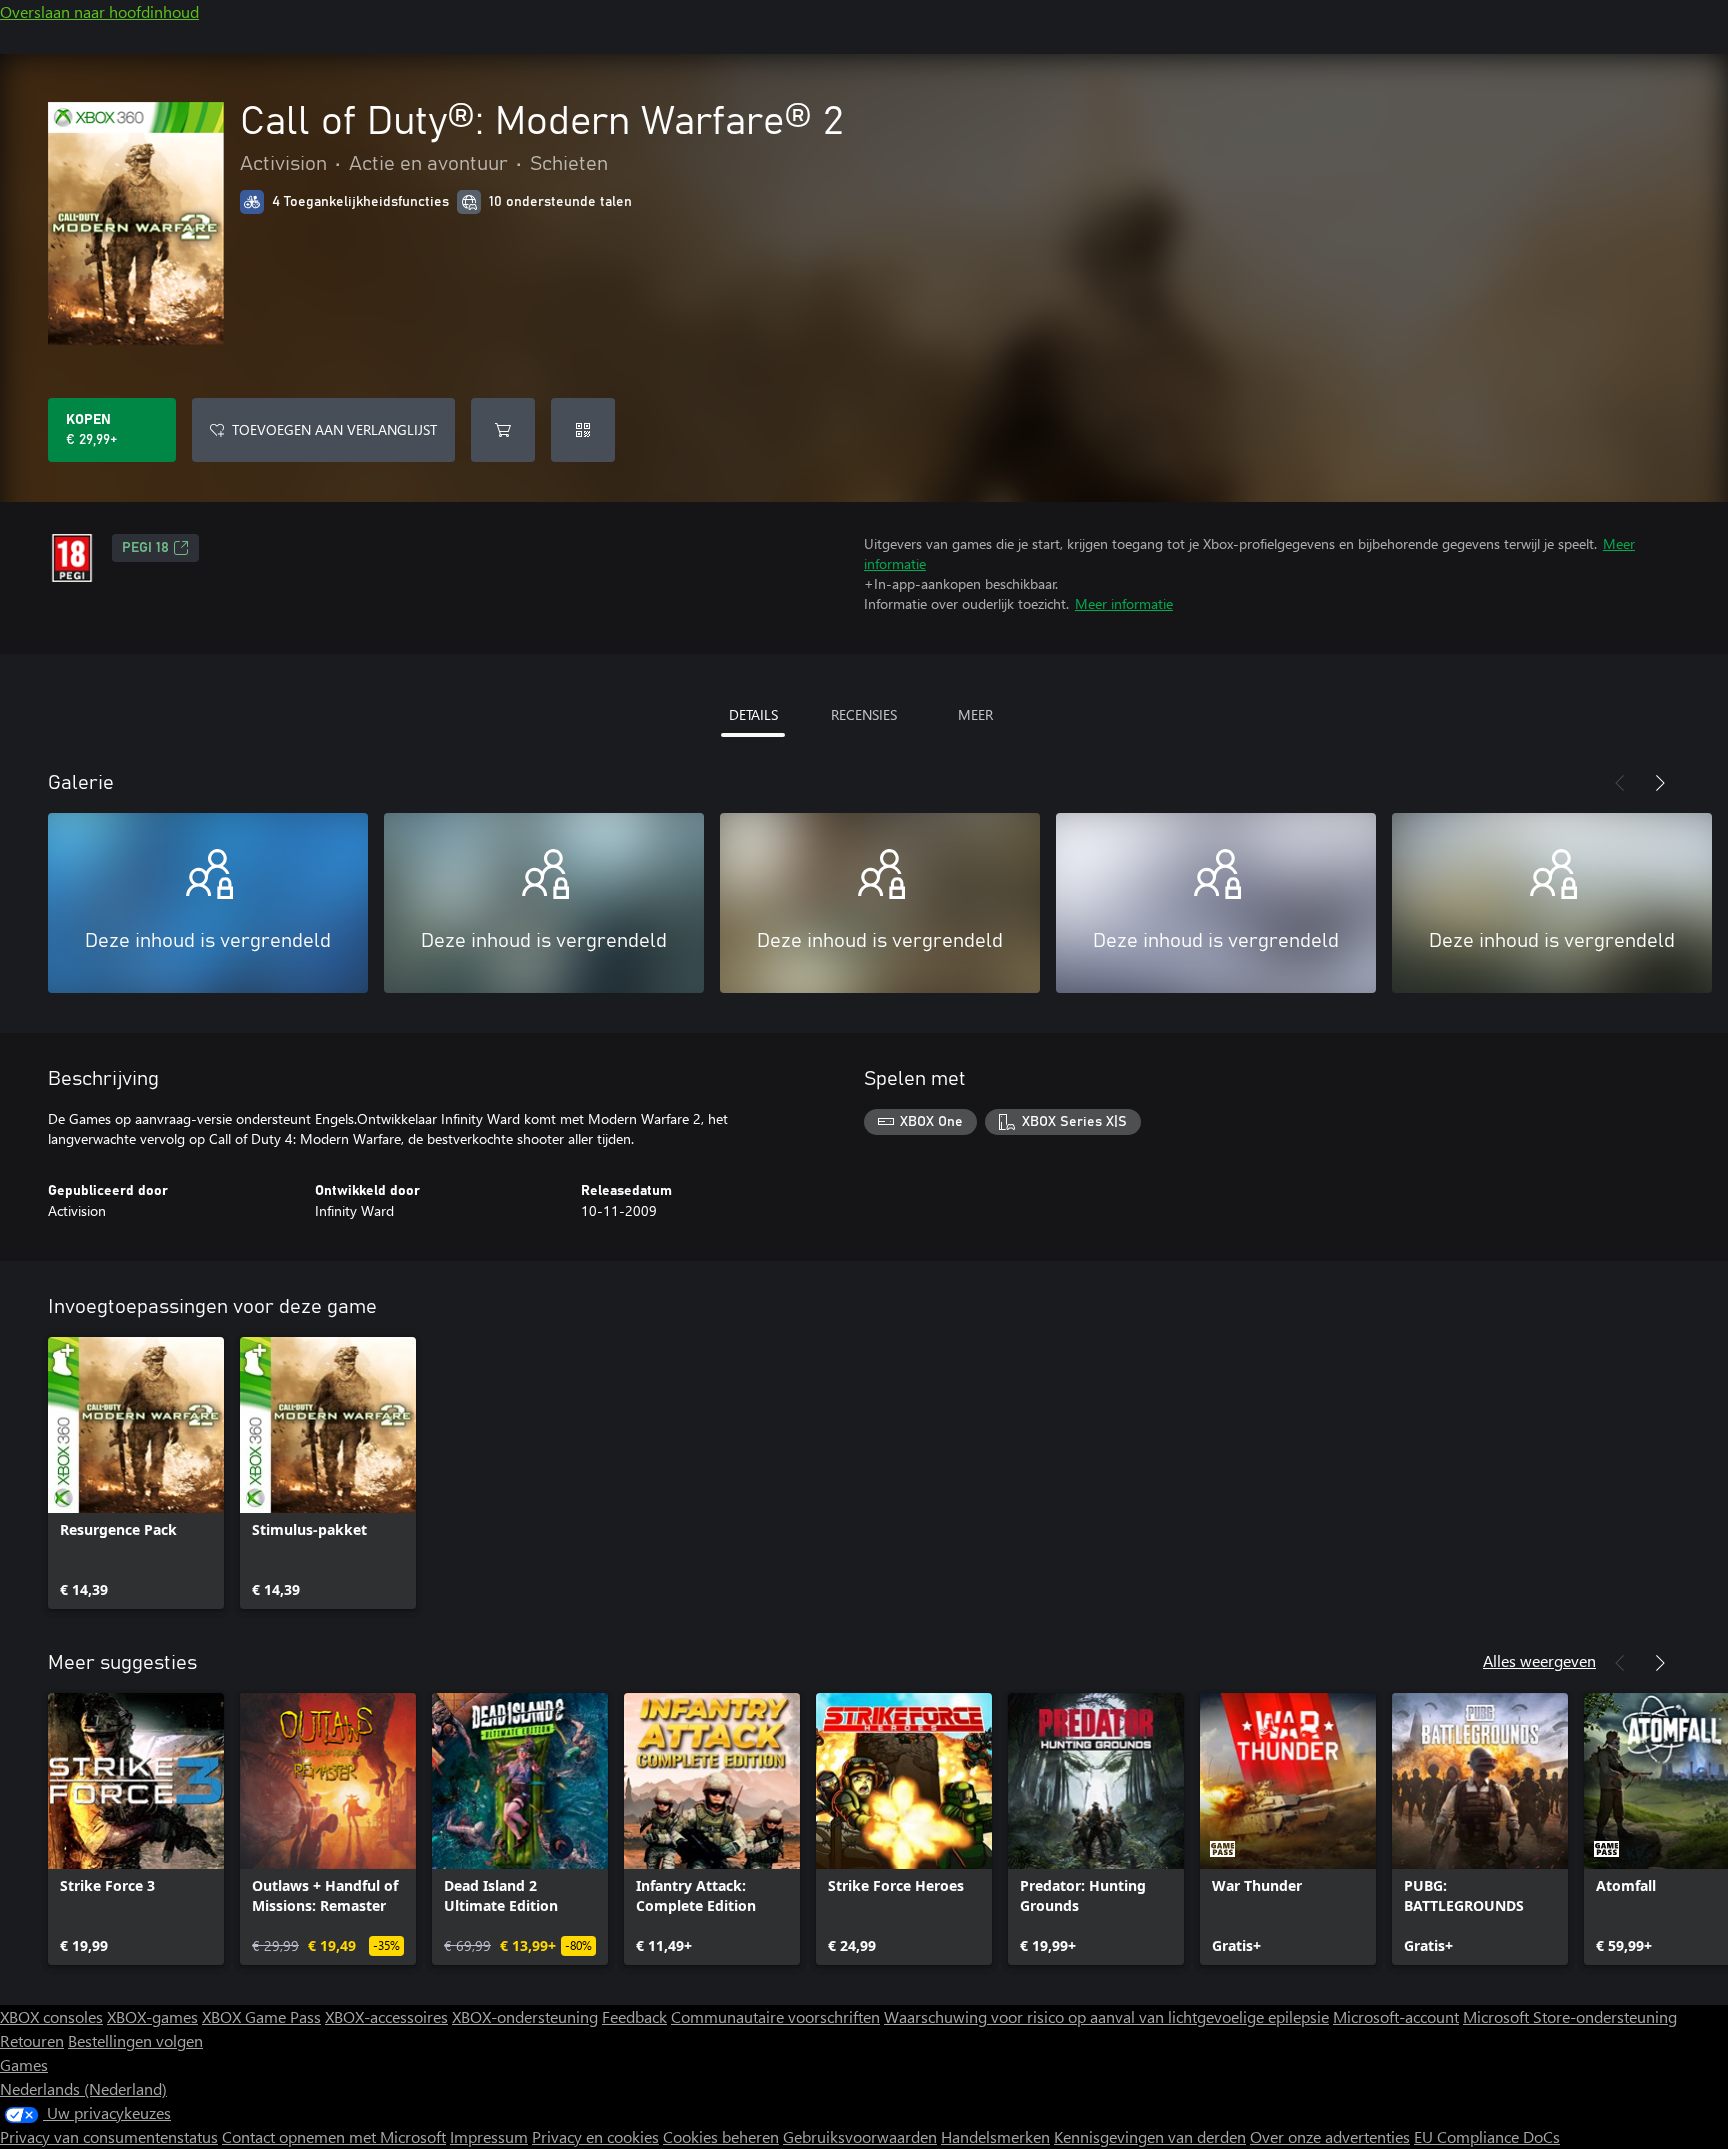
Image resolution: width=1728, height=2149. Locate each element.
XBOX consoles (51, 2016)
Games (24, 2064)
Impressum (489, 2136)
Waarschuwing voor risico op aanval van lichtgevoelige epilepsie (1106, 2016)
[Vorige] (1620, 783)
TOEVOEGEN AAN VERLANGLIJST (334, 429)
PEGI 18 (145, 548)
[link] (136, 1473)
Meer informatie (1124, 603)
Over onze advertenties (1330, 2136)
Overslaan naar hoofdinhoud (99, 11)
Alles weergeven (1539, 1660)
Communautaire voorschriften (775, 2016)
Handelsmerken (995, 2136)
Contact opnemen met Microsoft (334, 2136)
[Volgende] (1660, 783)
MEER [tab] (975, 714)
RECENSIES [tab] (864, 714)
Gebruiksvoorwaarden (860, 2136)
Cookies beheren (721, 2136)
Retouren (32, 2040)
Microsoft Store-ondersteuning (1570, 2016)
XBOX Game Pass (261, 2016)
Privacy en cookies (595, 2136)
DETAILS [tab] (753, 714)
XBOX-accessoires (386, 2016)
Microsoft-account (1396, 2016)
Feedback (634, 2016)
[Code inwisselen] (583, 430)
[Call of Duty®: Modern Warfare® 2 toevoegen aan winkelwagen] (503, 430)
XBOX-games (152, 2016)
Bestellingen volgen (135, 2040)
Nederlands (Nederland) (83, 2088)
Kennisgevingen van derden (1150, 2136)
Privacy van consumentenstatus (109, 2136)
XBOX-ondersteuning (525, 2016)
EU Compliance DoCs (1487, 2136)
